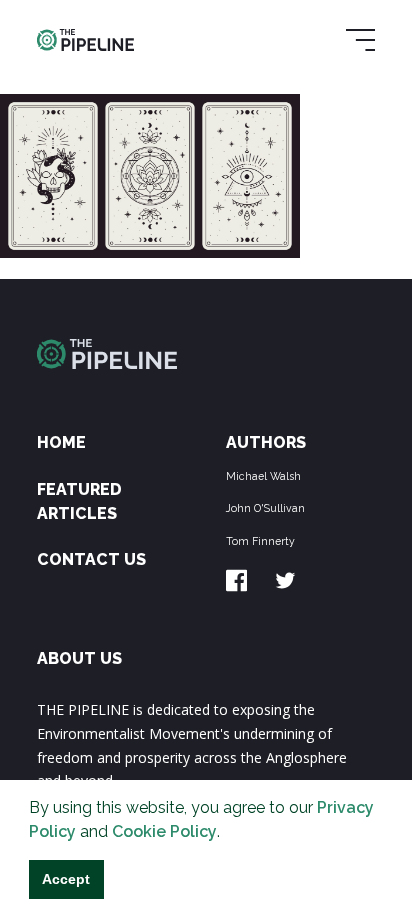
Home (61, 442)
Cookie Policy (164, 831)
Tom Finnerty (260, 541)
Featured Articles (79, 501)
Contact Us (91, 559)
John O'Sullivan (265, 508)
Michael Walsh (263, 476)
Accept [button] (66, 879)
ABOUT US (79, 658)
